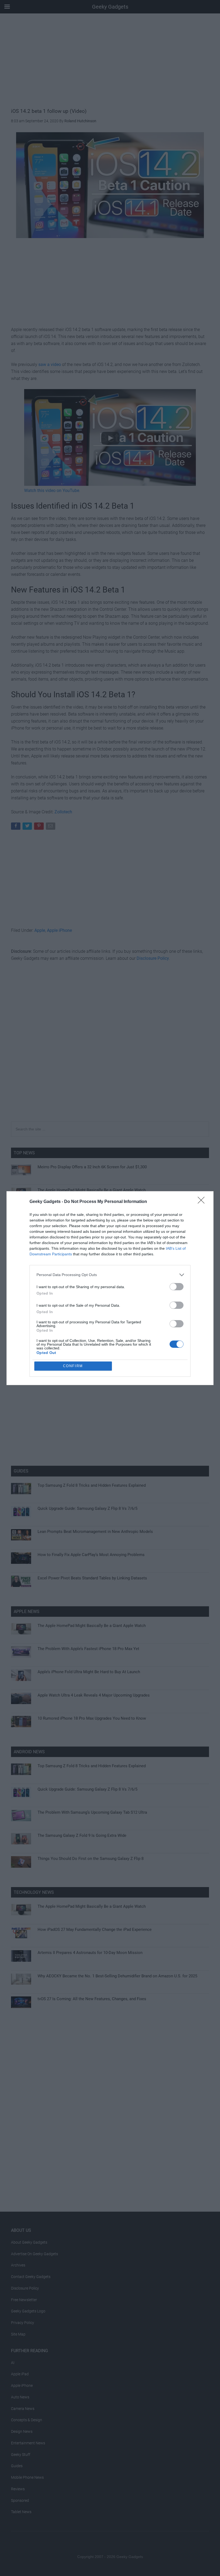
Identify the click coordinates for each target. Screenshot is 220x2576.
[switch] (177, 1287)
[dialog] (110, 1288)
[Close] (203, 1202)
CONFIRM (73, 1366)
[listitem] (110, 1275)
